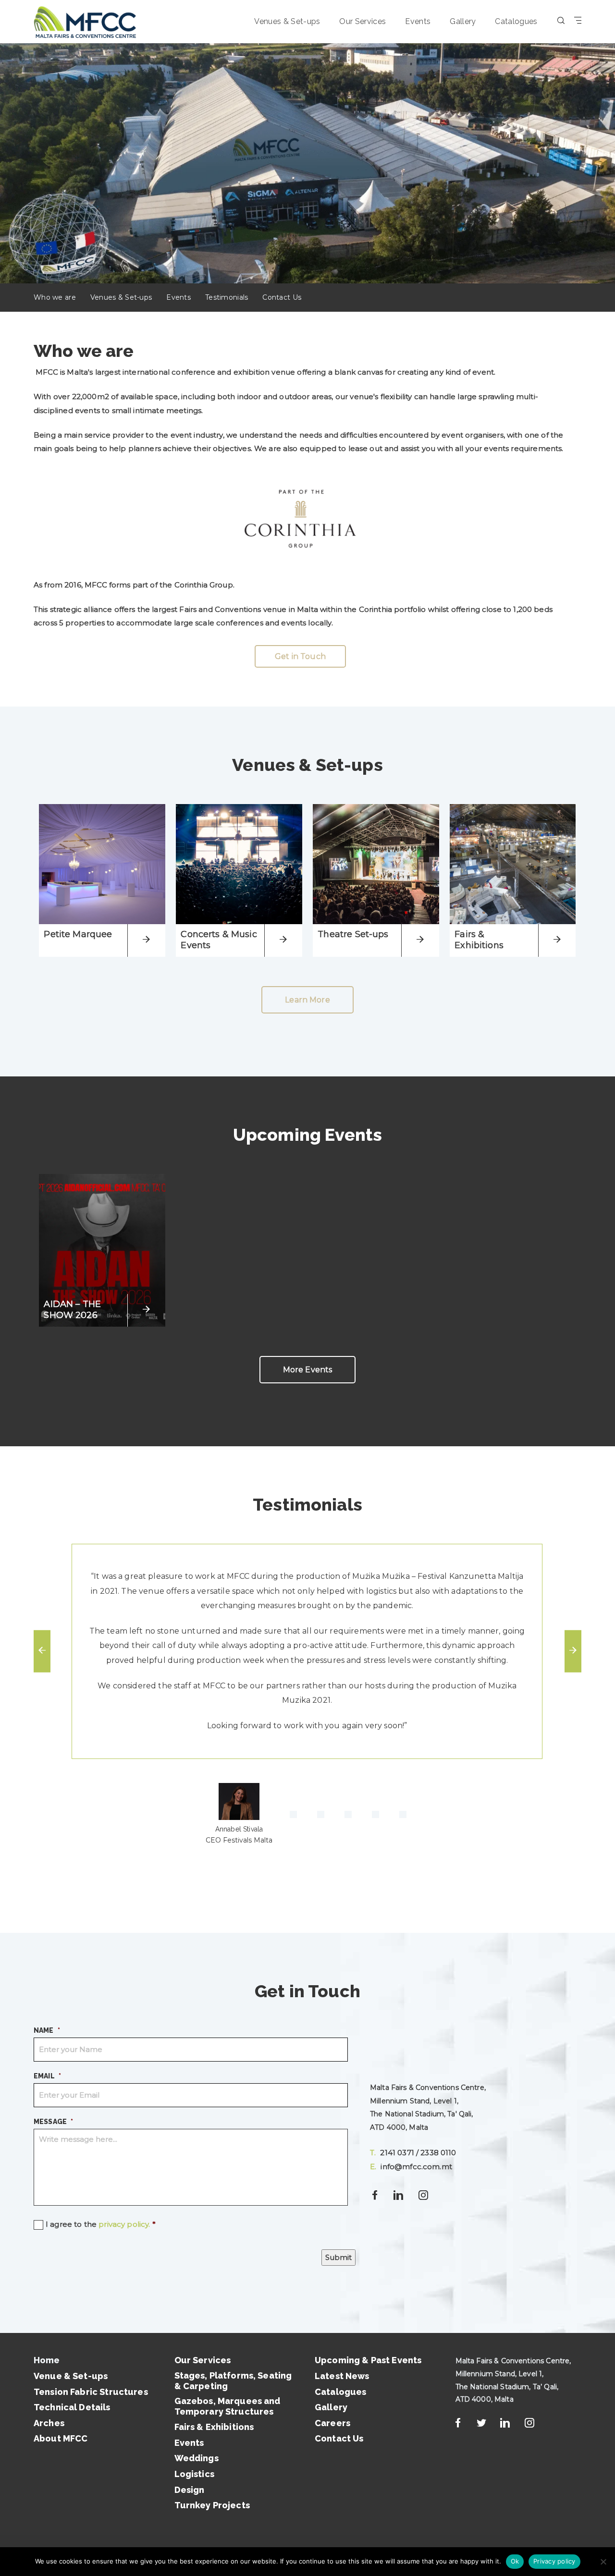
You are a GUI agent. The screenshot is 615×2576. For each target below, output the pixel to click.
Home (47, 2360)
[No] (603, 2562)
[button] (239, 1815)
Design (190, 2490)
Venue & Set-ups (71, 2376)
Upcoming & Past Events (368, 2360)
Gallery (463, 21)
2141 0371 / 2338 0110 (413, 2153)
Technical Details (72, 2407)
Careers (332, 2423)
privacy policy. (124, 2224)
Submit (338, 2257)
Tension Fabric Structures (91, 2392)
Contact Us (282, 297)
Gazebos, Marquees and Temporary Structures (228, 2406)
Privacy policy (554, 2561)
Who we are (55, 297)
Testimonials (227, 297)
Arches (49, 2423)
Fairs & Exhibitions (214, 2427)
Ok (515, 2561)
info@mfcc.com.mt (411, 2167)
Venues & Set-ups (287, 21)
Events (418, 21)
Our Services (363, 21)
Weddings (197, 2458)
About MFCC (61, 2438)
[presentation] (42, 1651)
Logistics (194, 2474)
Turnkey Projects (212, 2505)
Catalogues (516, 21)
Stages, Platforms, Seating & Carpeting (233, 2381)
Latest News (342, 2376)
